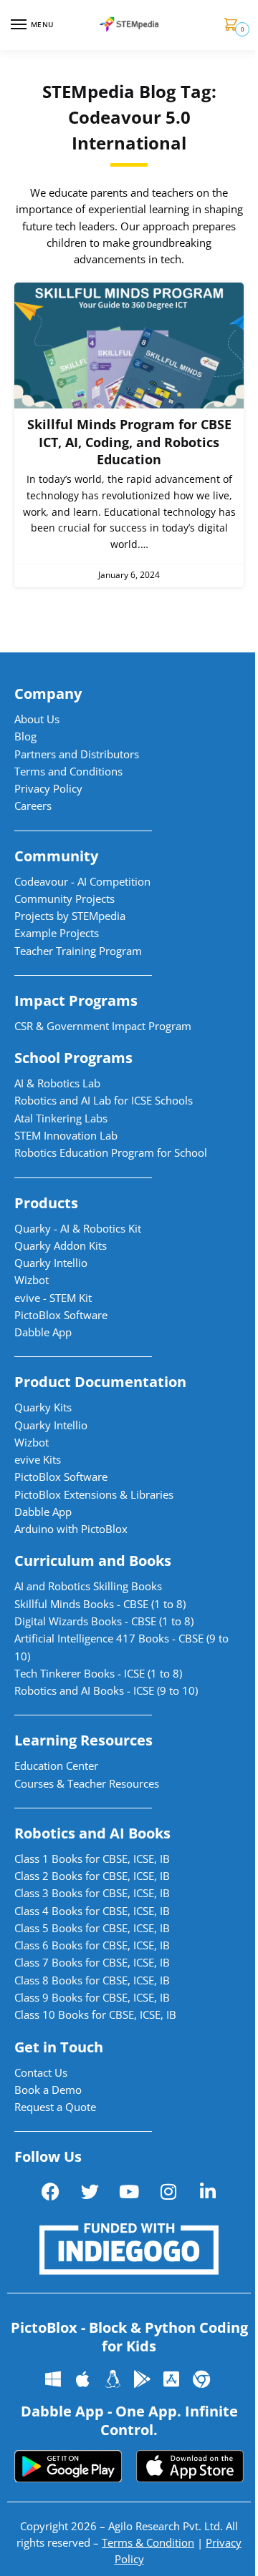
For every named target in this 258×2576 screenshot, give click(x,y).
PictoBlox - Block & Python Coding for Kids (129, 2337)
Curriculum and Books (93, 1561)
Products (46, 1203)
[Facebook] (50, 2191)
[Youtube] (129, 2191)
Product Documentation (100, 1382)
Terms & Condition (148, 2542)
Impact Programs (76, 1000)
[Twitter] (90, 2191)
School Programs (73, 1058)
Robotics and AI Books (92, 1833)
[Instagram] (168, 2191)
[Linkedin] (208, 2191)
